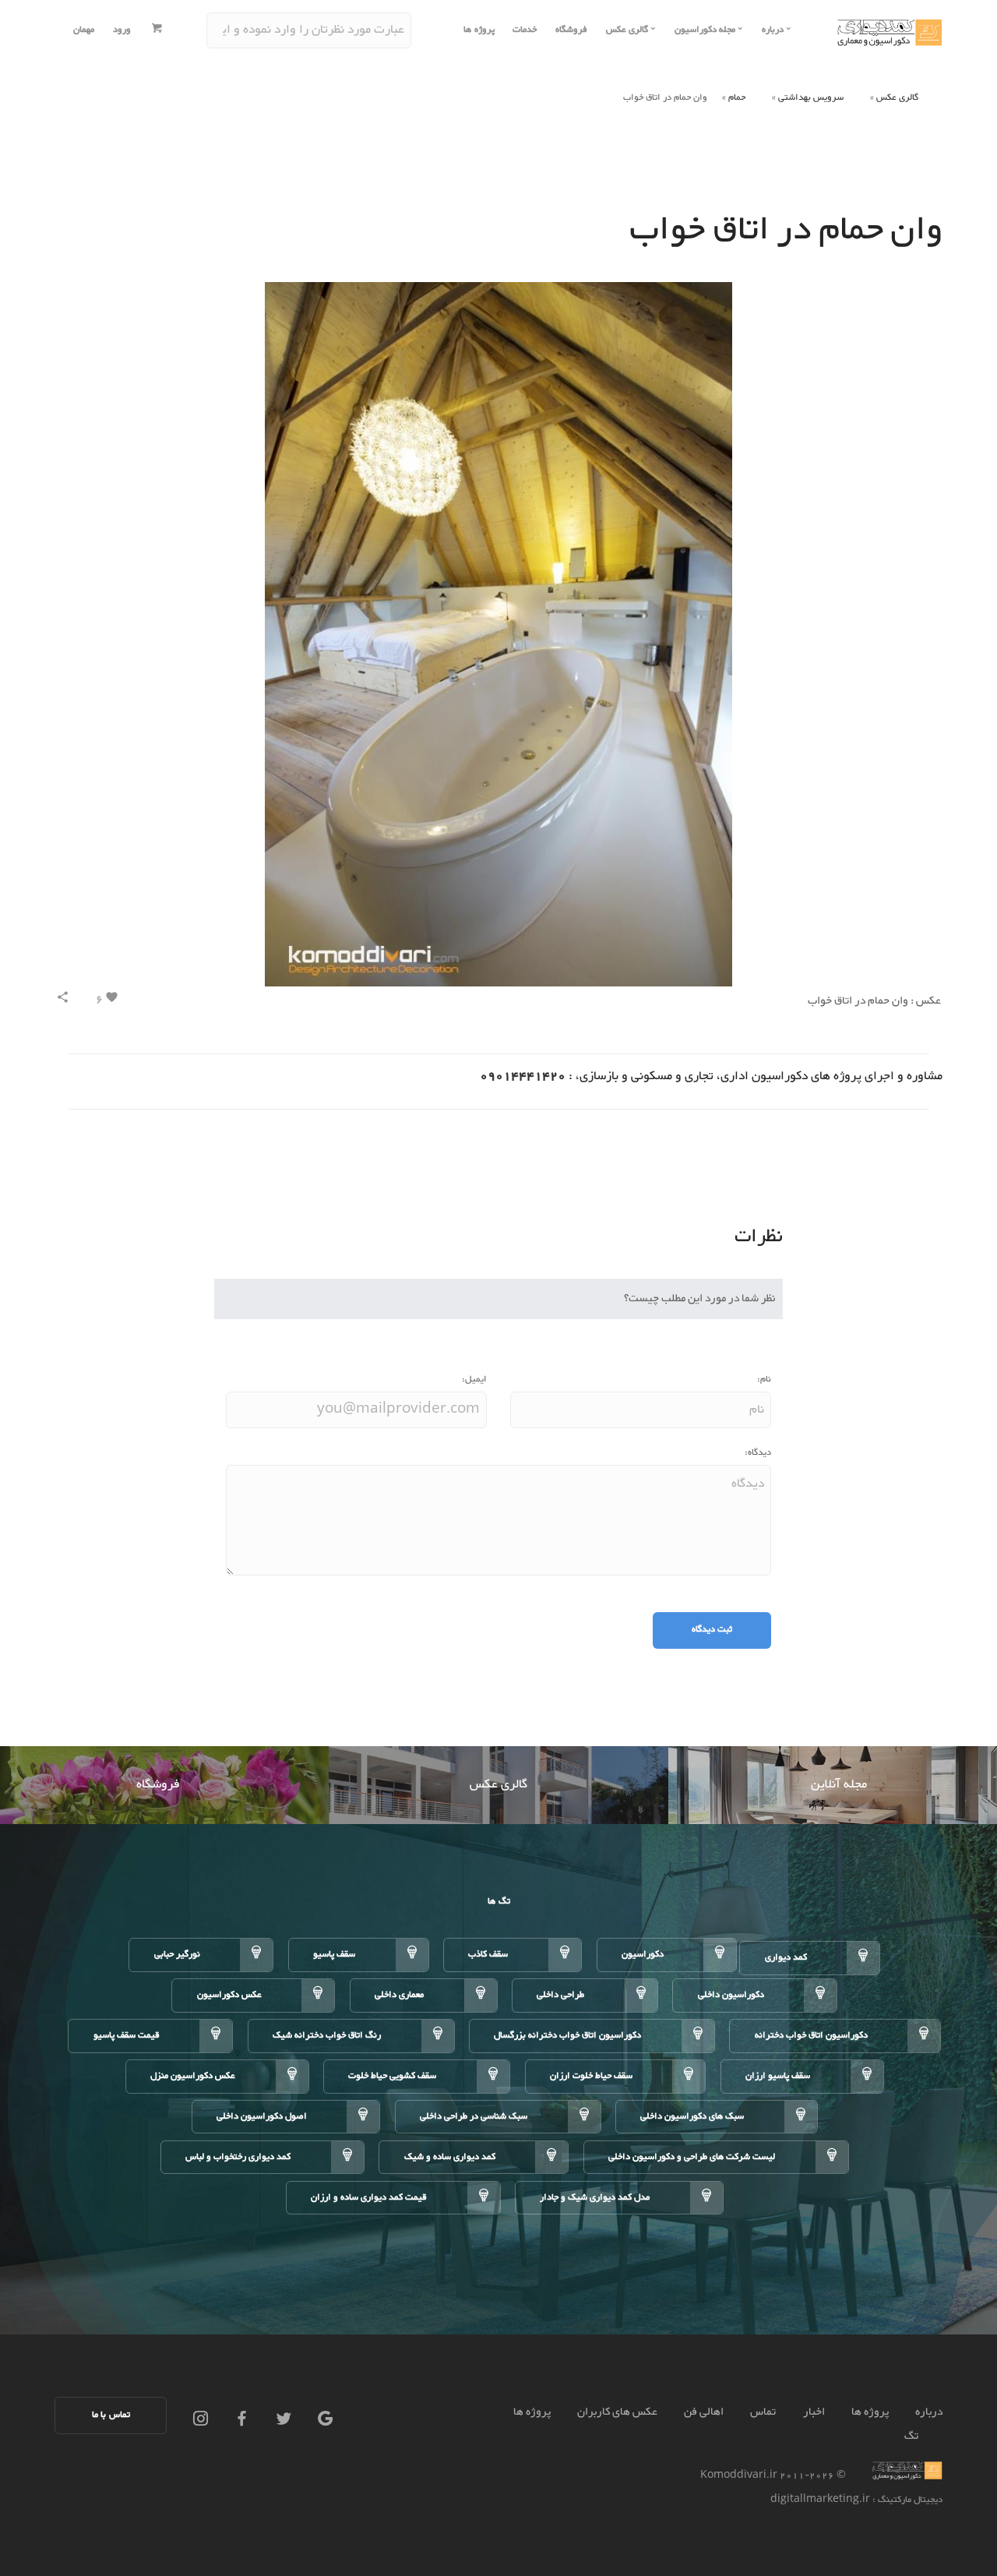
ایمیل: (474, 1380)
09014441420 (523, 1076)
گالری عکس (897, 98)
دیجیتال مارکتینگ (909, 2500)
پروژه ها (479, 30)
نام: (764, 1380)
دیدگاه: (758, 1453)
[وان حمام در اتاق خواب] (498, 639)
